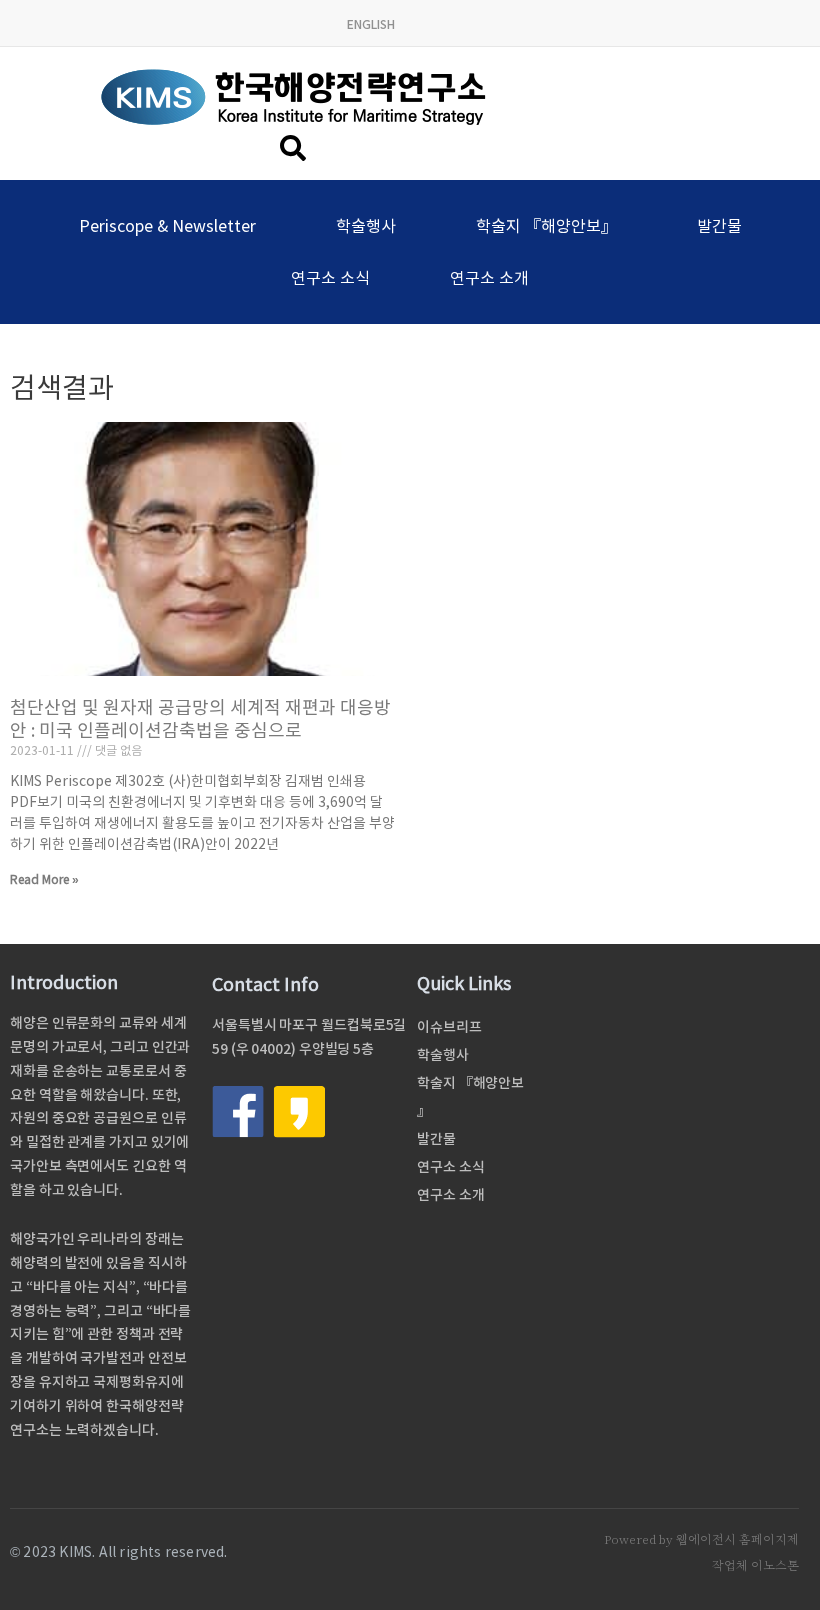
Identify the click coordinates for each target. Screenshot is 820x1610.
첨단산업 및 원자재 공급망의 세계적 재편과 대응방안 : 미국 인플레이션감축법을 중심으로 (200, 719)
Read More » (44, 879)
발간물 (719, 226)
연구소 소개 (489, 278)
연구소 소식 (330, 278)
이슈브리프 (449, 1027)
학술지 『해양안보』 (546, 226)
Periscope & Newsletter (167, 226)
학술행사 (366, 226)
